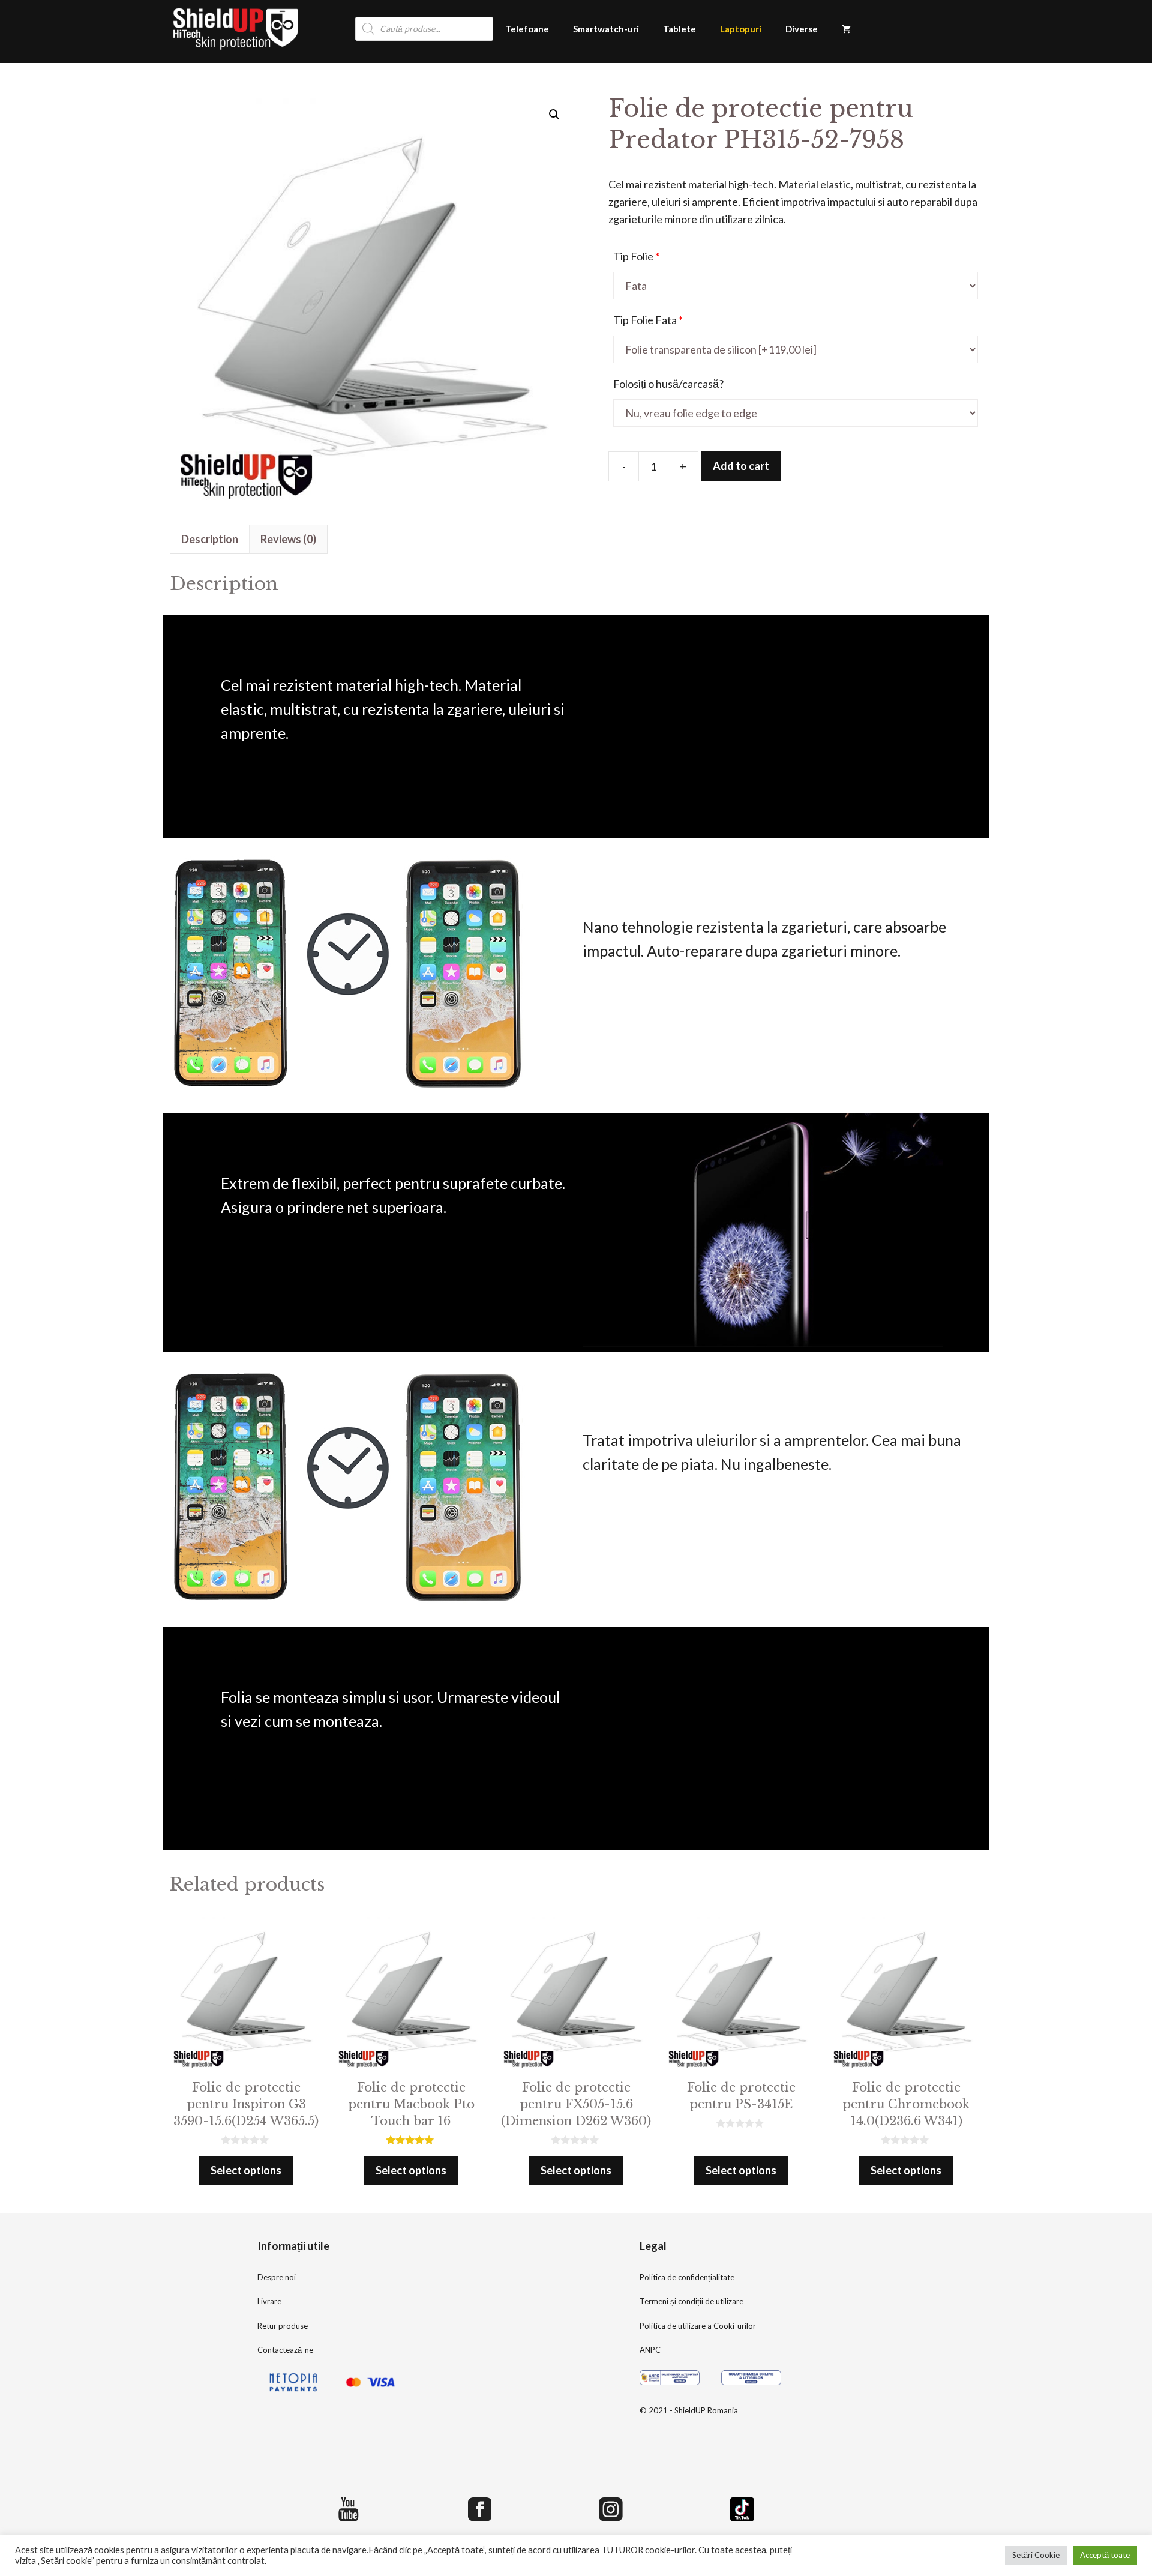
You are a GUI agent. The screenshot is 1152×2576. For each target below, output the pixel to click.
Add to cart (741, 466)
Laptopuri (741, 29)
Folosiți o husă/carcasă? (668, 384)
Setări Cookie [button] (1036, 2555)
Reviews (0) (288, 539)
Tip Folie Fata (648, 320)
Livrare (269, 2301)
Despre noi (277, 2277)
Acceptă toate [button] (1105, 2555)
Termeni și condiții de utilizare (691, 2301)
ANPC (650, 2350)
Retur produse (283, 2326)
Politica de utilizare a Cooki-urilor (698, 2326)
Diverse (802, 29)
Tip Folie (636, 256)
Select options (246, 2170)
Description (210, 539)
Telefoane (527, 29)
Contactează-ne (285, 2350)
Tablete (679, 29)
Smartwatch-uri (606, 29)
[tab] (210, 539)
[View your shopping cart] (846, 29)
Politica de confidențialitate (687, 2277)
